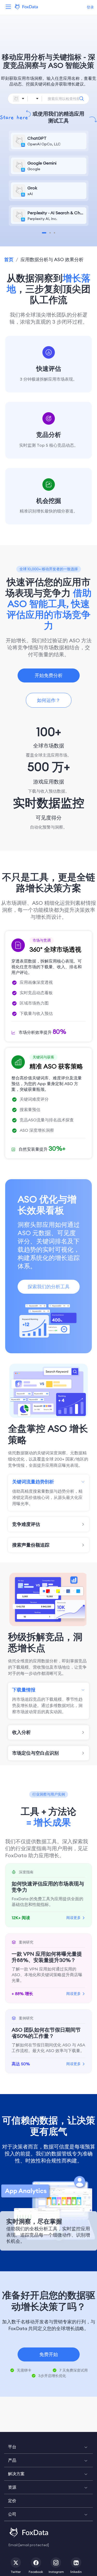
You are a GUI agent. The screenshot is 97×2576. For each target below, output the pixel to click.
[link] (9, 259)
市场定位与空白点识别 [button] (35, 1753)
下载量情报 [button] (24, 1690)
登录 (90, 7)
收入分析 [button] (21, 1732)
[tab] (48, 1482)
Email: (29, 2545)
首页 (9, 259)
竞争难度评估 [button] (26, 1524)
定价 (12, 2501)
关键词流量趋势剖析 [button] (33, 1482)
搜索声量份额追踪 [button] (31, 1545)
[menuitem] (48, 2447)
